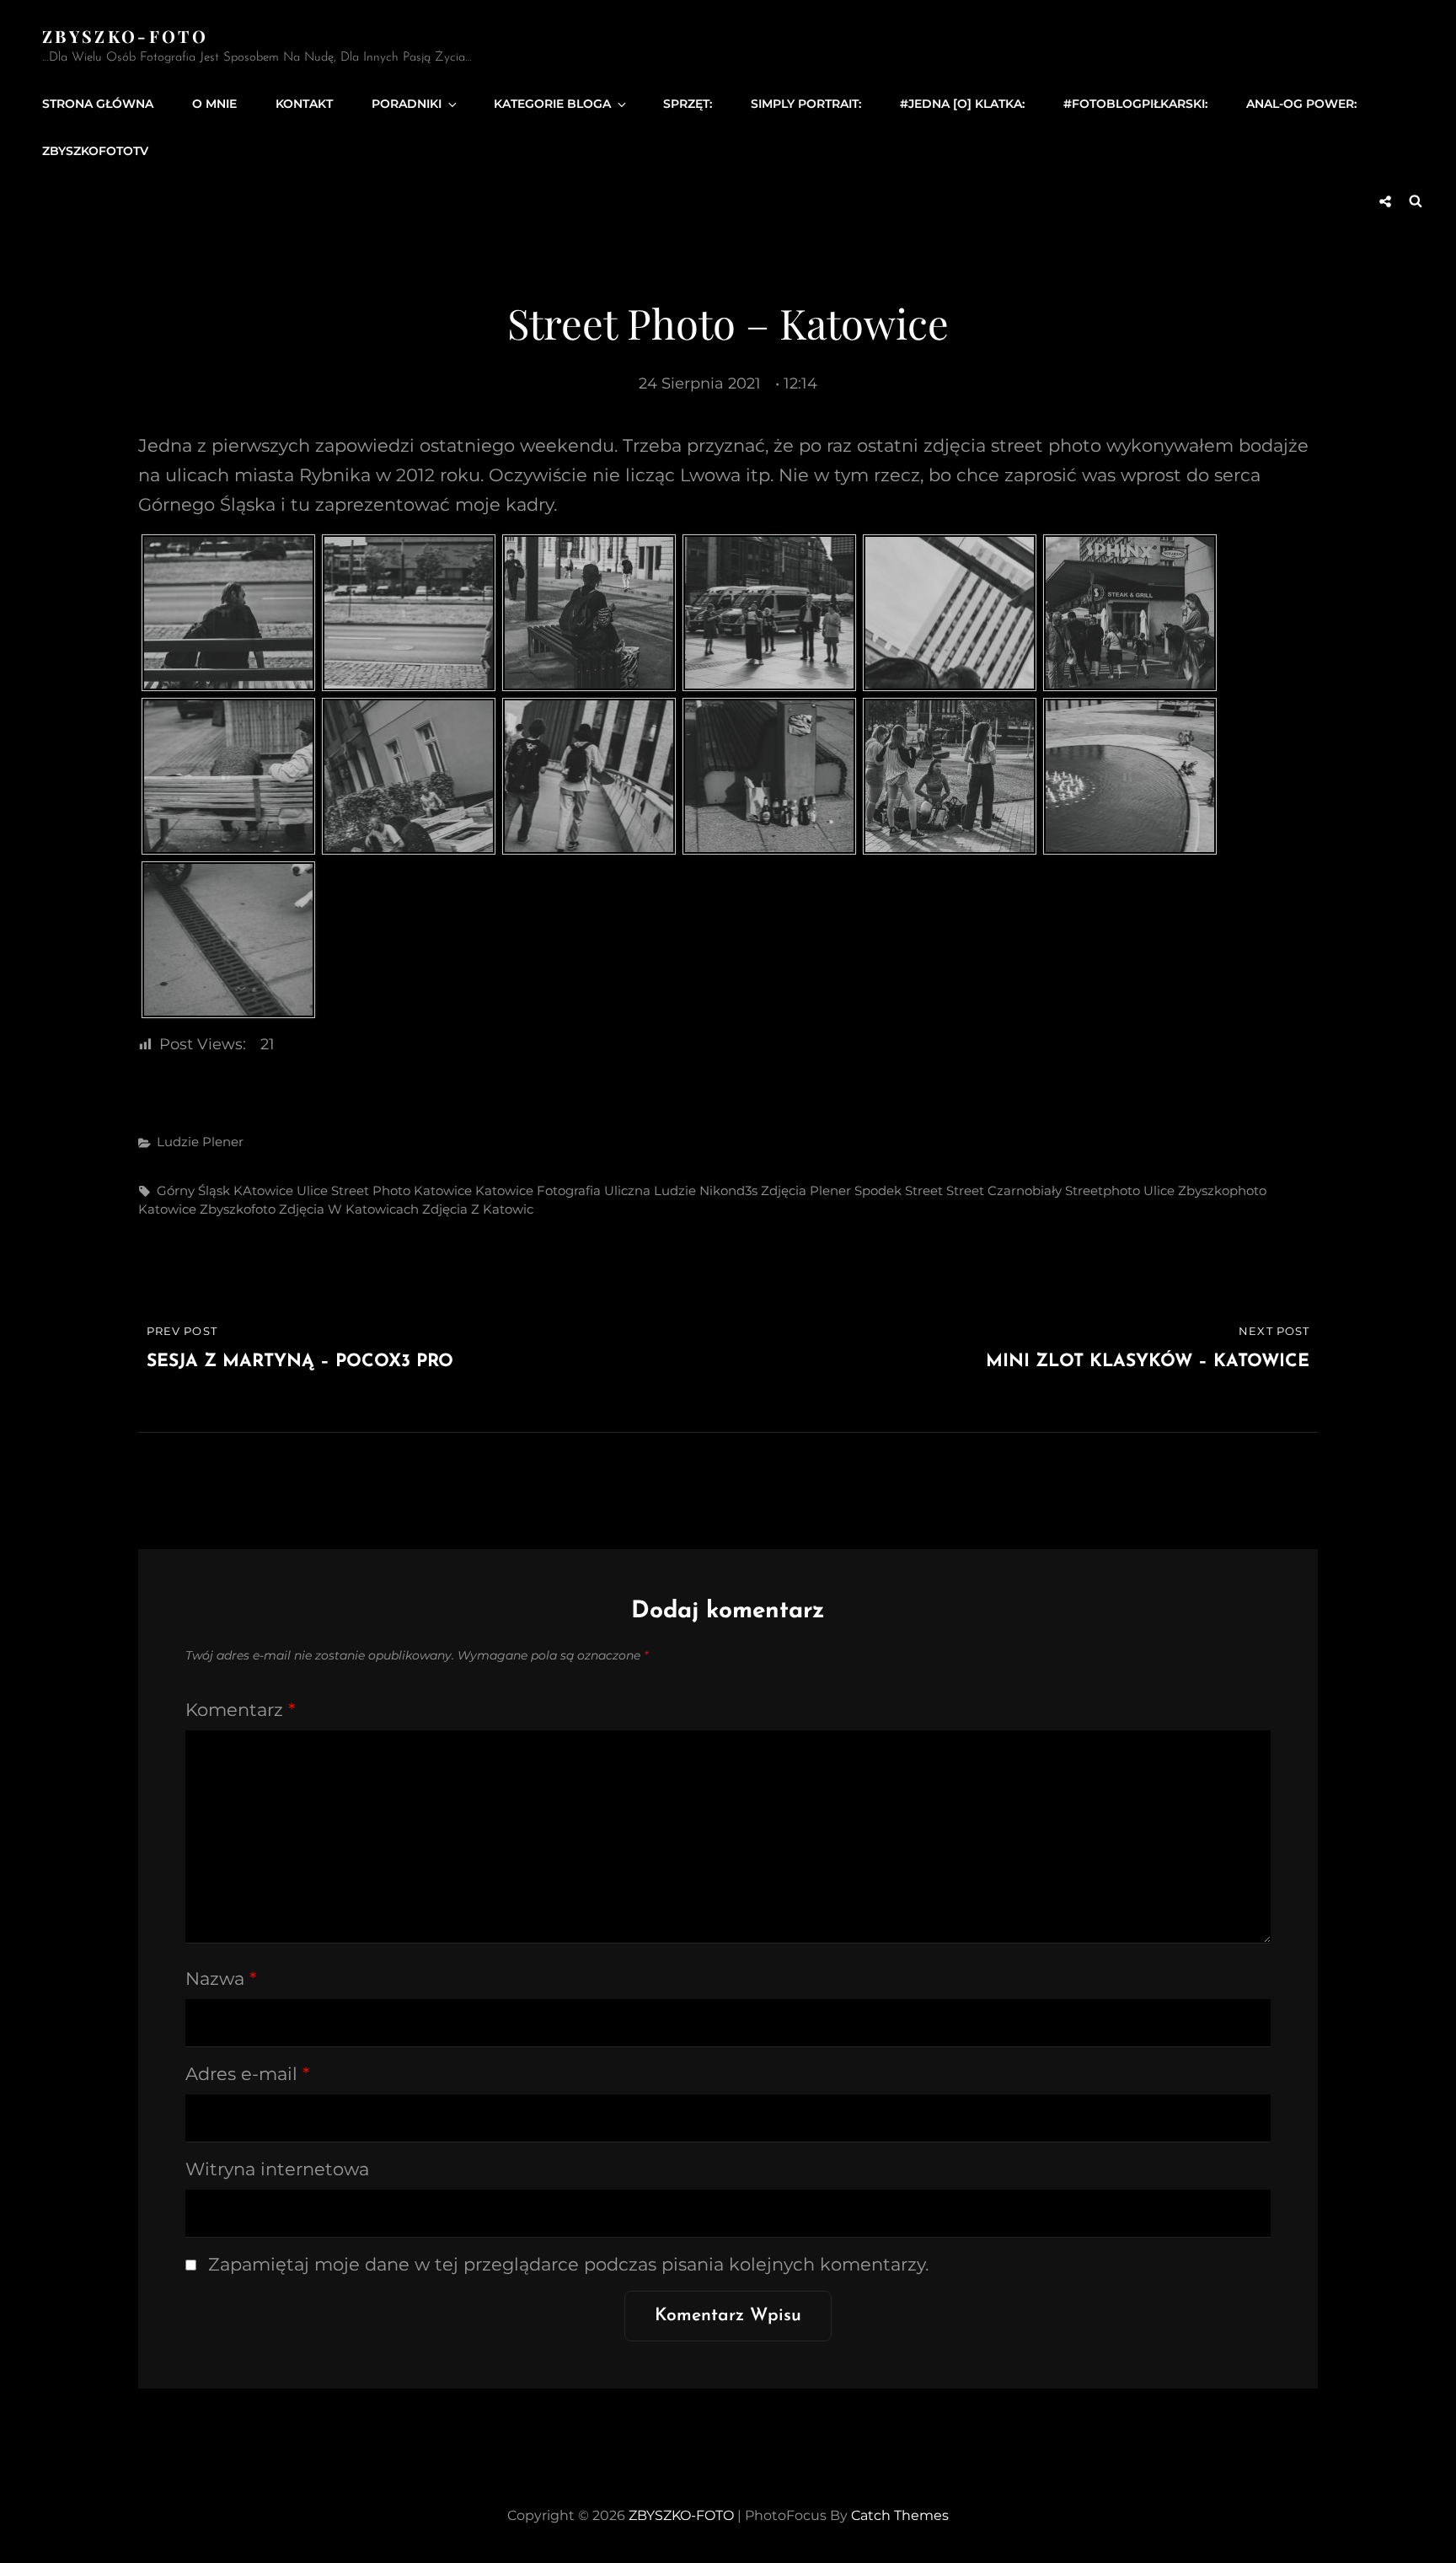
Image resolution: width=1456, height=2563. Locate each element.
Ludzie (178, 1142)
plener (830, 1190)
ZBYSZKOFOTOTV (95, 151)
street (924, 1190)
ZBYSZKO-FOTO (125, 36)
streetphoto (1103, 1190)
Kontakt (304, 104)
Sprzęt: (688, 104)
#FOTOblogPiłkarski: (1135, 104)
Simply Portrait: (806, 104)
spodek (878, 1190)
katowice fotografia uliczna (563, 1190)
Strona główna (98, 104)
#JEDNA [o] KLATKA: (962, 104)
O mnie (214, 104)
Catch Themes (900, 2515)
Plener (223, 1142)
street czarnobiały (1004, 1190)
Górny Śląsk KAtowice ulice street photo (284, 1190)
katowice (443, 1190)
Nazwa (221, 1979)
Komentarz (240, 1710)
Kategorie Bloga (552, 104)
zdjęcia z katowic (478, 1209)
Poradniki (407, 104)
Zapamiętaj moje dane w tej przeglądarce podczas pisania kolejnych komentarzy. (568, 2264)
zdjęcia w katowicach (349, 1209)
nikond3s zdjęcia (753, 1190)
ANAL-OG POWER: (1301, 104)
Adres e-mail (247, 2074)
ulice (1159, 1190)
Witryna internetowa (277, 2169)
